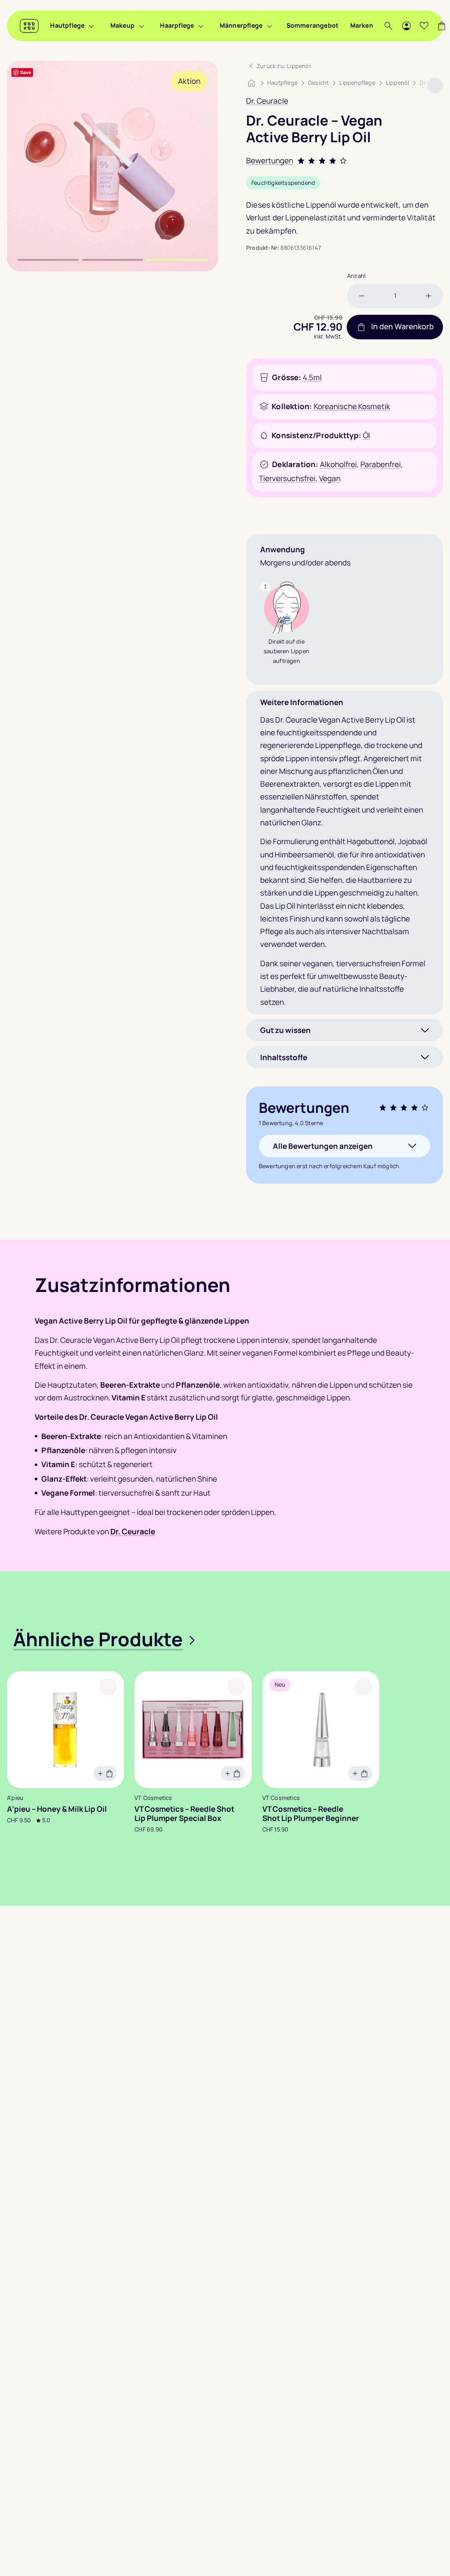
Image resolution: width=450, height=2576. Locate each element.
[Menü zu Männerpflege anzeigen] (269, 26)
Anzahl (356, 276)
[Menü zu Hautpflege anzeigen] (91, 26)
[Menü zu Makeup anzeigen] (142, 26)
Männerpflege (241, 25)
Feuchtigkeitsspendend (283, 183)
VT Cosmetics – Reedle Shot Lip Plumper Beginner (311, 1814)
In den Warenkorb (402, 327)
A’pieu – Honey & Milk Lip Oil (57, 1809)
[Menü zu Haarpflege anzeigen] (201, 26)
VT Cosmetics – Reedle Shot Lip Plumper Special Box (184, 1814)
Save (26, 72)
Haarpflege (177, 25)
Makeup (122, 25)
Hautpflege (67, 25)
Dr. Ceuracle (267, 101)
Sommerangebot (313, 25)
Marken (362, 25)
